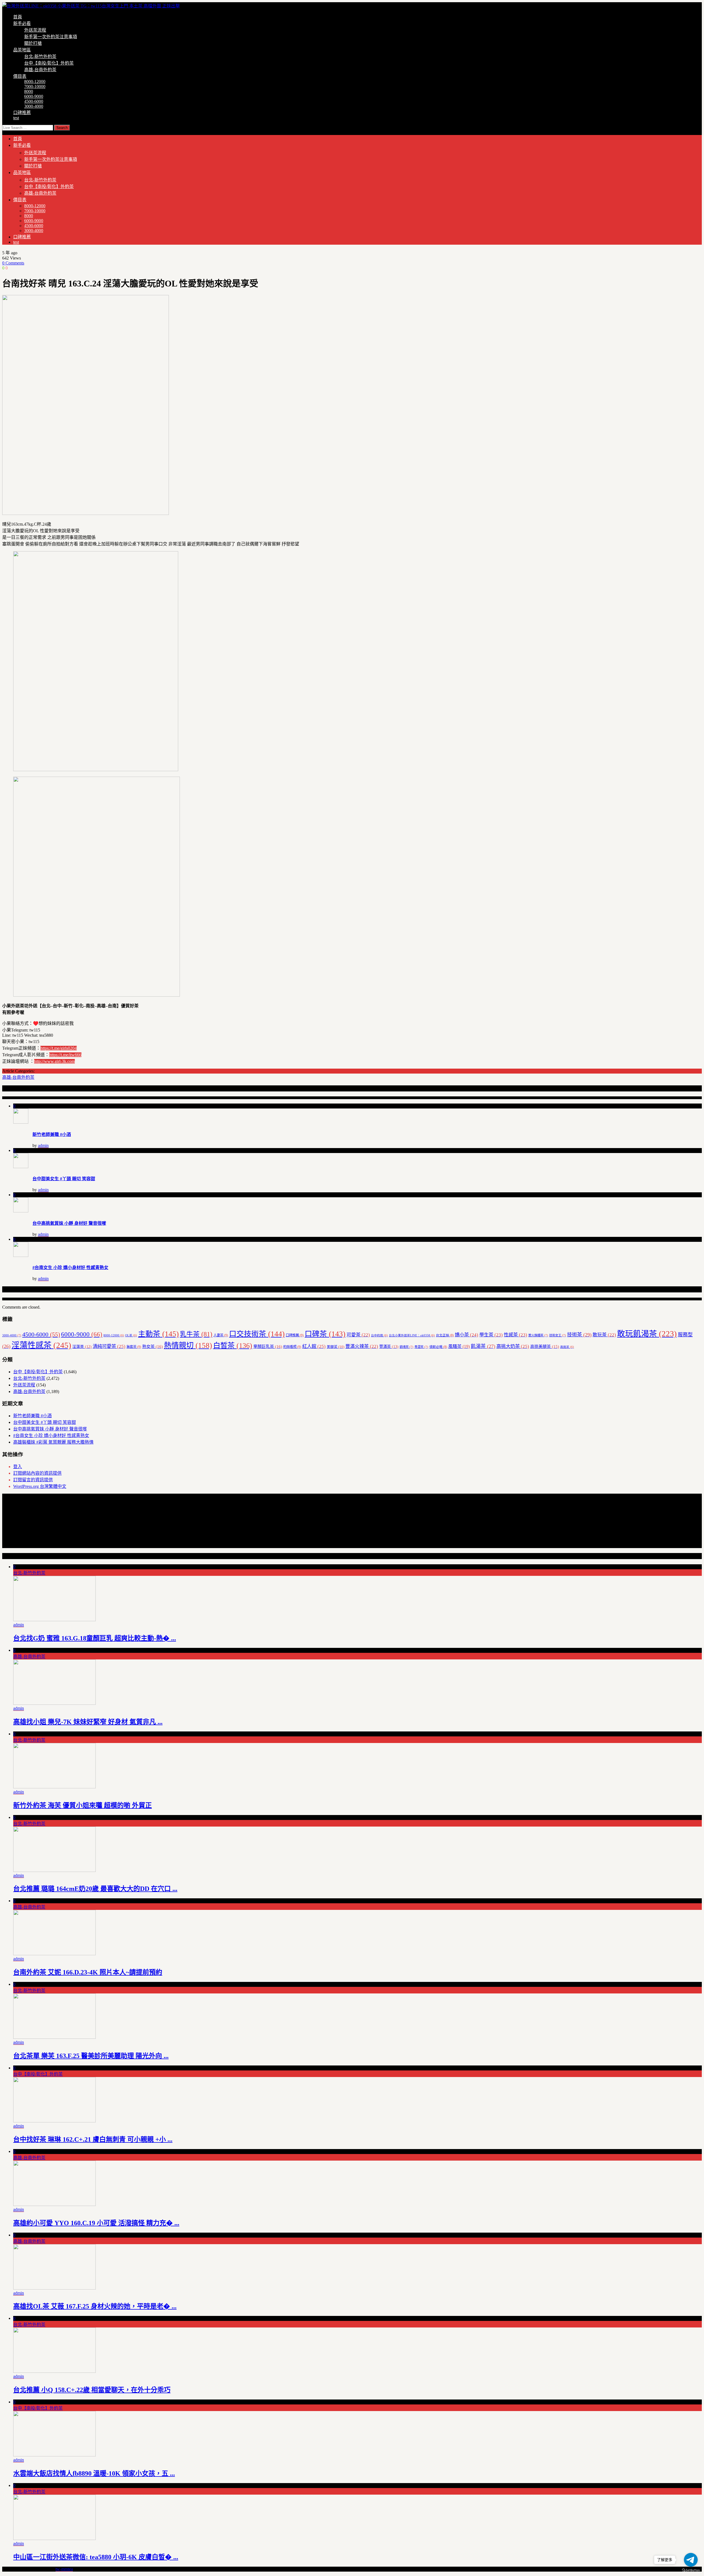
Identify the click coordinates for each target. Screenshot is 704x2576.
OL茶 (131, 1335)
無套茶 (134, 1347)
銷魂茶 (406, 1347)
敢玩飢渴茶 (647, 1334)
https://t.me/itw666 (65, 1055)
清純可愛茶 (109, 1346)
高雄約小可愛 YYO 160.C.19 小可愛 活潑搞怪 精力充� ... (96, 2223)
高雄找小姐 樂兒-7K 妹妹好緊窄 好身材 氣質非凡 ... (88, 1722)
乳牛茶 (196, 1334)
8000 (29, 91)
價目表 (20, 76)
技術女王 (558, 1335)
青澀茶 (421, 1347)
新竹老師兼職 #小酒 (52, 1134)
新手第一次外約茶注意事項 (51, 37)
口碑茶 (325, 1334)
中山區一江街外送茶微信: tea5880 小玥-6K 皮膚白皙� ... (96, 2557)
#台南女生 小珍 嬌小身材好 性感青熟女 (70, 1268)
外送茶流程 (35, 30)
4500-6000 (34, 101)
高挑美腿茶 (545, 1347)
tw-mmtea (64, 2569)
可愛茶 (358, 1335)
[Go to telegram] (691, 2560)
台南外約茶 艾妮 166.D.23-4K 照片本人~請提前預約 (88, 1972)
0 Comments (13, 263)
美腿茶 (335, 1347)
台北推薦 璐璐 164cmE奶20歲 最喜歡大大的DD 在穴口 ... (95, 1889)
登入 (18, 1467)
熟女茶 (152, 1346)
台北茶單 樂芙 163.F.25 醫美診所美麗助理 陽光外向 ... (91, 2056)
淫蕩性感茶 (41, 1345)
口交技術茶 (257, 1334)
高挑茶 (567, 1347)
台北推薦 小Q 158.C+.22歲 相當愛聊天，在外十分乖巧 (92, 2390)
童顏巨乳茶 (268, 1346)
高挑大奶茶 (513, 1346)
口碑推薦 (22, 113)
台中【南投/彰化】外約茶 (49, 63)
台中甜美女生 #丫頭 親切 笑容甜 (64, 1179)
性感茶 (515, 1335)
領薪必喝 (438, 1347)
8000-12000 (35, 82)
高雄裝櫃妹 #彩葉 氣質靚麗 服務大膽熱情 (53, 1442)
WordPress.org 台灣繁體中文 (40, 1486)
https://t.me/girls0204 (59, 1048)
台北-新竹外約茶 (40, 56)
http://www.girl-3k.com (54, 1061)
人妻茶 (221, 1335)
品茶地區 (22, 50)
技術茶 (579, 1335)
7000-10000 (35, 86)
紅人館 (314, 1346)
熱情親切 (188, 1345)
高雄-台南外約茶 (40, 70)
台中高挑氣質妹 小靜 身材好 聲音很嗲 (69, 1223)
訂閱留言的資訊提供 (33, 1480)
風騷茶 (459, 1346)
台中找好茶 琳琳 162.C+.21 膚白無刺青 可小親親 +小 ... (93, 2139)
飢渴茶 (483, 1346)
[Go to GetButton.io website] (691, 2570)
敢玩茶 (604, 1335)
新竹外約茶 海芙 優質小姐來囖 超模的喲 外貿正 (82, 1805)
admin (43, 1145)
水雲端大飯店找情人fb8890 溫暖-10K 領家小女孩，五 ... (94, 2473)
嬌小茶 (467, 1335)
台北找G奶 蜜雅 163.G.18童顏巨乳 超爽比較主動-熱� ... (95, 1638)
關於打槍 (33, 43)
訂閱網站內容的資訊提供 (37, 1473)
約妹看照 (292, 1347)
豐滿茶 (389, 1347)
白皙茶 (233, 1346)
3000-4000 (34, 106)
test (16, 118)
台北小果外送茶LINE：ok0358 (412, 1335)
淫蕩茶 (82, 1347)
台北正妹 (445, 1335)
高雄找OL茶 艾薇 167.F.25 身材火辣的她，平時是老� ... (95, 2306)
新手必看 (22, 24)
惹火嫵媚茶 (538, 1335)
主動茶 (158, 1334)
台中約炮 (379, 1335)
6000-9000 (34, 96)
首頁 (18, 17)
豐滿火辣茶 (362, 1346)
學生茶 (491, 1335)
